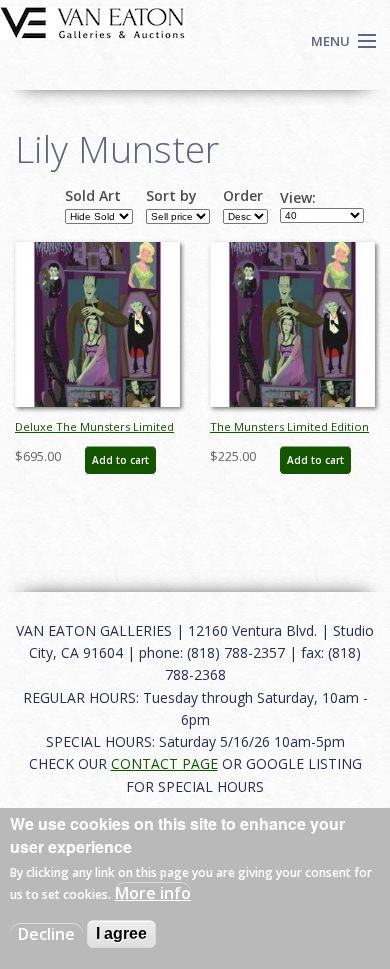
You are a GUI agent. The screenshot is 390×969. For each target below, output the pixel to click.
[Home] (92, 21)
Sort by (171, 196)
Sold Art (93, 196)
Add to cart (120, 460)
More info (153, 893)
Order (243, 196)
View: (298, 198)
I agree (121, 933)
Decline (46, 934)
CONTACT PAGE (164, 763)
